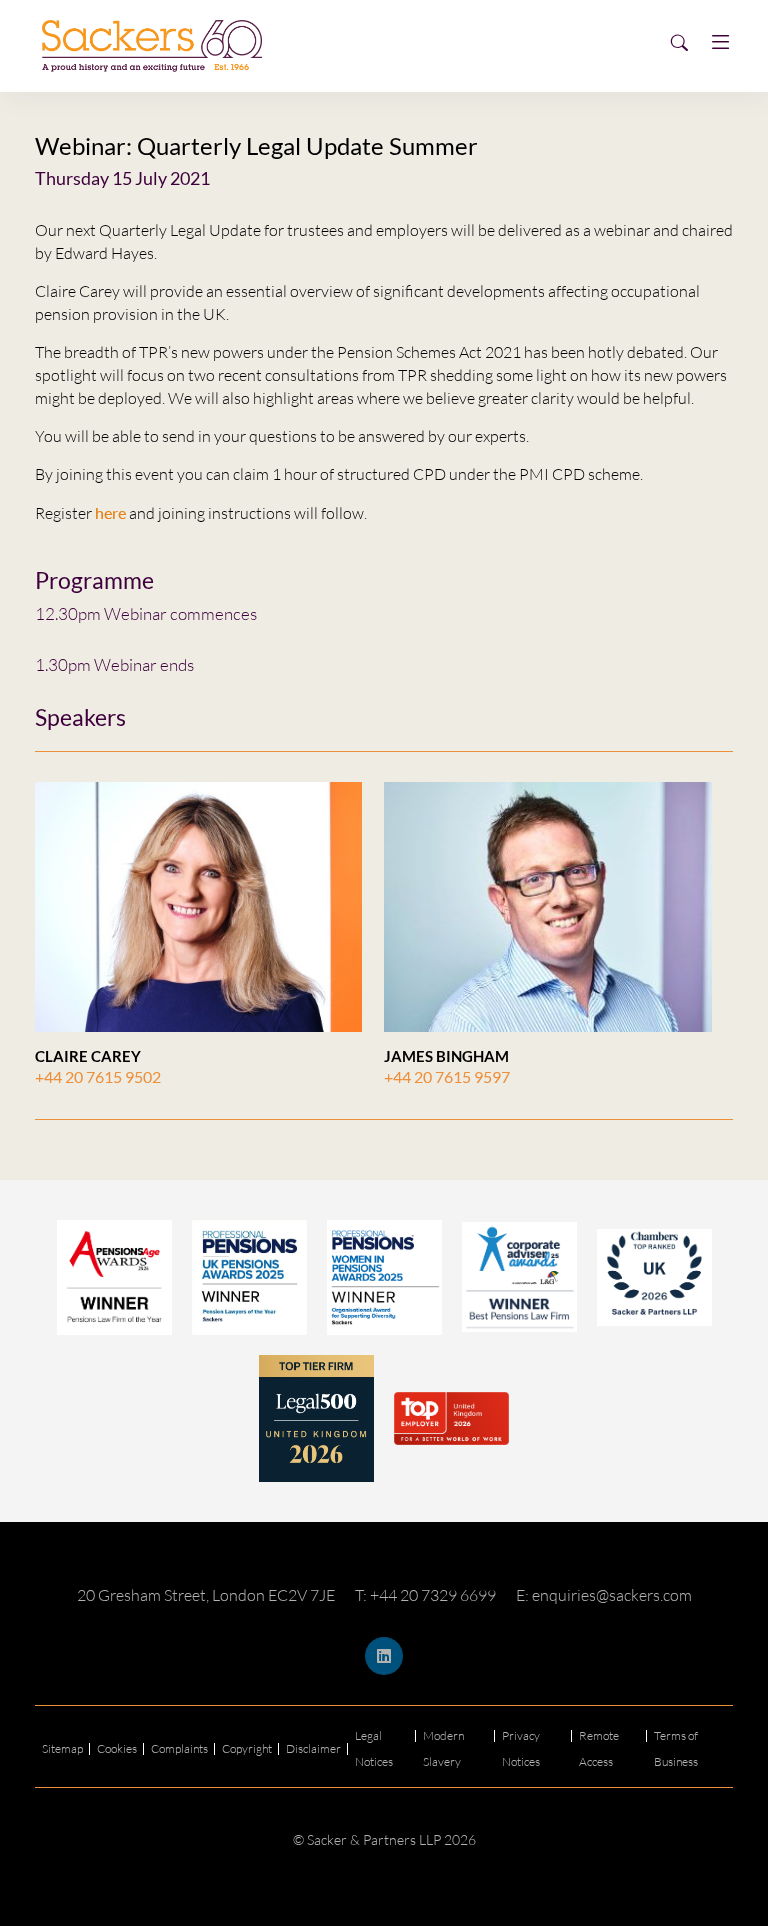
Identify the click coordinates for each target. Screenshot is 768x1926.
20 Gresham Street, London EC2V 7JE (206, 1595)
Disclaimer (313, 1748)
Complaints (179, 1748)
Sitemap (62, 1748)
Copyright (247, 1748)
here (110, 512)
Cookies (117, 1748)
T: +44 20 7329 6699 (425, 1595)
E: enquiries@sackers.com (604, 1595)
